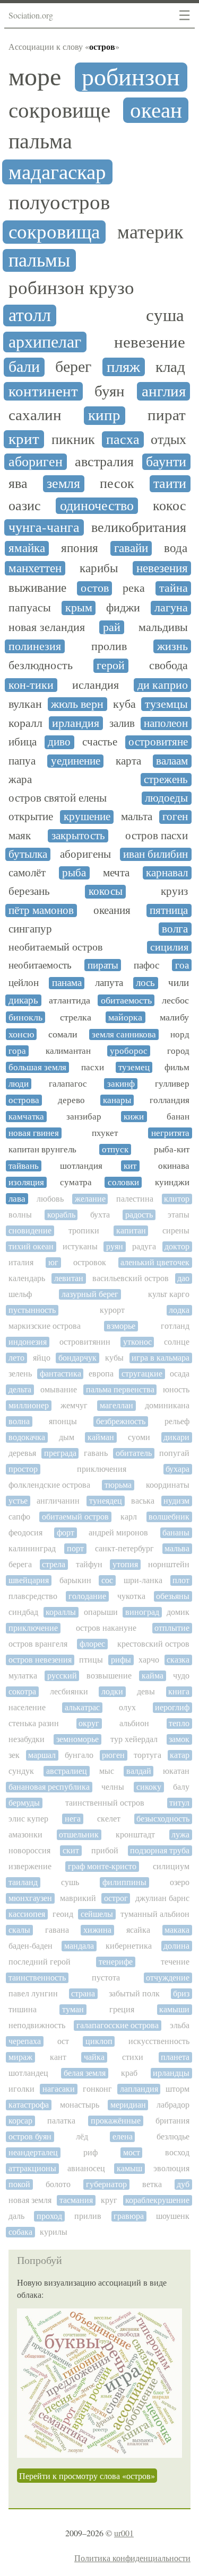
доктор (177, 1246)
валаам (172, 761)
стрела (54, 1564)
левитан (69, 1278)
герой (111, 665)
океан (156, 110)
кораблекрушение (157, 2200)
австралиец (67, 1771)
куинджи (172, 1182)
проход (49, 2216)
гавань (96, 1453)
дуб (183, 2184)
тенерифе (116, 1962)
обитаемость (126, 1000)
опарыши (101, 1612)
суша (165, 315)
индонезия (28, 1342)
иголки (21, 2089)
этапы (179, 1215)
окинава (174, 1166)
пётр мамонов (41, 911)
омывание (59, 1389)
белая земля (85, 2073)
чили (179, 983)
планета (175, 2057)
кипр (104, 415)
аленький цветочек (155, 1262)
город (178, 1051)
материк (150, 232)
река (134, 588)
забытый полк (134, 1993)
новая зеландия (47, 627)
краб (129, 2073)
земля (63, 483)
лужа (180, 1835)
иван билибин (155, 854)
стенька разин (34, 1723)
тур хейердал (134, 1739)
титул (179, 1803)
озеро (180, 1882)
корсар (20, 2121)
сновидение (30, 1231)
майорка (125, 1017)
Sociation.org (31, 15)
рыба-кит (172, 1149)
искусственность (159, 2041)
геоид (63, 1914)
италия (21, 1262)
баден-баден (31, 1946)
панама (67, 983)
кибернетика (129, 1946)
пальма (40, 141)
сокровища (54, 232)
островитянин (85, 1342)
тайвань (24, 1166)
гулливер (172, 1084)
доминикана (167, 1405)
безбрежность (121, 1421)
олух (127, 1707)
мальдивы (163, 627)
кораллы (61, 1612)
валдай (139, 1771)
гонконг (97, 2089)
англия (164, 391)
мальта (137, 817)
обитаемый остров (75, 1517)
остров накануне (106, 1628)
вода (176, 548)
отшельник (79, 1835)
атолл (30, 316)
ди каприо (163, 685)
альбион (134, 1723)
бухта (100, 1215)
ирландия (76, 723)
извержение (30, 1866)
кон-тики (31, 685)
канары (117, 1100)
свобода (168, 665)
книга (179, 1691)
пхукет (105, 1133)
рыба (74, 873)
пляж (123, 367)
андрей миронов (118, 1533)
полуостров (59, 202)
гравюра (129, 2216)
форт (66, 1533)
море (35, 77)
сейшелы (97, 1914)
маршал (42, 1755)
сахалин (35, 415)
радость (139, 1215)
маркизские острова (45, 1326)
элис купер (28, 1819)
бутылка (28, 854)
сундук (21, 1771)
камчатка (26, 1117)
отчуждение (168, 1978)
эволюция (171, 2168)
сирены (176, 1231)
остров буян (30, 2137)
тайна (174, 588)
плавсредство (33, 1596)
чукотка (131, 1596)
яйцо (42, 1358)
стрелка (76, 1017)
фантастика (60, 1374)
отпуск (115, 1149)
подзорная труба (160, 1850)
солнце (177, 1342)
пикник (73, 439)
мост (132, 2152)
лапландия (139, 2089)
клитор (177, 1199)
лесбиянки (69, 1691)
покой (19, 2184)
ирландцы (171, 2073)
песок (117, 483)
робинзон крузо (71, 288)
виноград (142, 1612)
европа (101, 1374)
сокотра (22, 1691)
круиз (174, 891)
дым (67, 1437)
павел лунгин (33, 1993)
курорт (112, 1310)
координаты (168, 1485)
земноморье (77, 1739)
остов (95, 588)
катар (180, 1755)
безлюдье (173, 2137)
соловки (123, 1182)
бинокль (25, 1017)
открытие (31, 817)
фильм (177, 1067)
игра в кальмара (161, 1358)
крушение (87, 817)
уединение (76, 761)
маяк (20, 836)
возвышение (109, 1676)
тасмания (76, 2200)
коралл (25, 723)
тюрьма (118, 1485)
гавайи (131, 548)
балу (181, 1787)
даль (16, 2216)
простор (23, 1469)
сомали (63, 1034)
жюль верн (77, 704)
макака (177, 1930)
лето (16, 1358)
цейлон (24, 983)
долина (176, 1946)
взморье (121, 1326)
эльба (180, 2025)
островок (90, 1262)
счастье (100, 742)
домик (178, 1612)
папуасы (30, 608)
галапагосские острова (118, 2025)
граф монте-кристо (102, 1866)
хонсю (21, 1034)
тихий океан (31, 1246)
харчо (149, 1660)
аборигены (85, 854)
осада (180, 1374)
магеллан (116, 1405)
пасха (123, 439)
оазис (25, 506)
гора (17, 1051)
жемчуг (74, 1405)
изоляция (26, 1182)
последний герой (40, 1962)
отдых (168, 439)
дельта (20, 1389)
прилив (88, 2216)
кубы (114, 1358)
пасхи (93, 1067)
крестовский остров (153, 1644)
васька (143, 1501)
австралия (104, 462)
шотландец (28, 2073)
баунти (166, 462)
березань (29, 891)
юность (176, 1389)
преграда (60, 1453)
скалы (19, 1930)
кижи (134, 1117)
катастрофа (29, 2105)
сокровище (59, 110)
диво (59, 742)
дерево (71, 1100)
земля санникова (124, 1034)
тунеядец (106, 1501)
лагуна (171, 608)
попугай (174, 1453)
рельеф (177, 1421)
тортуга (148, 1755)
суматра (76, 1182)
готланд (175, 1326)
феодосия (25, 1533)
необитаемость (40, 965)
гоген (175, 817)
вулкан (25, 704)
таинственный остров (105, 1803)
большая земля (37, 1067)
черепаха (25, 2041)
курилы (54, 2232)
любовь (50, 1199)
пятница (169, 911)
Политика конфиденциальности (132, 2558)
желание (90, 1199)
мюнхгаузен (30, 1898)
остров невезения (40, 1660)
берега (20, 1564)
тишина (23, 2009)
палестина (135, 1199)
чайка (94, 2057)
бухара (178, 1469)
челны (113, 1787)
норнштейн (169, 1564)
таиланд (23, 1882)
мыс (107, 1771)
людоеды (166, 798)
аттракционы (32, 2168)
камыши (174, 2009)
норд (180, 1034)
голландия (170, 1100)
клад (170, 367)
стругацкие (142, 1374)
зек (14, 1755)
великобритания (139, 527)
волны (20, 1215)
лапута (109, 983)
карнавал (167, 873)
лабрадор (173, 2105)
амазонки (25, 1835)
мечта (116, 873)
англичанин (58, 1501)
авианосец (86, 2168)
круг (109, 2200)
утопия (125, 1564)
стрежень (166, 780)
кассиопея (27, 1914)
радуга (144, 1246)
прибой (105, 1850)
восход (177, 2152)
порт (75, 1548)
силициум (171, 1866)
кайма (153, 1676)
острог (116, 1898)
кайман (101, 1437)
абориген (36, 462)
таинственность (37, 1978)
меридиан (128, 2105)
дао (183, 1278)
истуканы (80, 1246)
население (27, 1707)
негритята (170, 1133)
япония (80, 548)
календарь (27, 1278)
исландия (96, 685)
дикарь (23, 1000)
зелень (20, 1374)
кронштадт (135, 1835)
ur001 (124, 2533)
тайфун (89, 1564)
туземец (134, 1067)
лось (145, 983)
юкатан (176, 1771)
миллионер (29, 1405)
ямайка (27, 548)
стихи (133, 2057)
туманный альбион (155, 1914)
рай (112, 627)
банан (178, 1117)
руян (115, 1246)
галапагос (68, 1084)
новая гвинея (34, 1133)
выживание (37, 588)
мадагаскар (57, 172)
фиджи (123, 608)
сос (107, 1580)
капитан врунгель (42, 1149)
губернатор (106, 2184)
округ (89, 1723)
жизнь (172, 646)
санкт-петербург (124, 1548)
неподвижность (37, 2025)
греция (122, 2009)
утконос (137, 1342)
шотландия (81, 1166)
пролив (109, 646)
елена (123, 2137)
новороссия (29, 1850)
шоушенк (173, 2216)
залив (122, 723)
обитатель (134, 1453)
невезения (162, 568)
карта (128, 761)
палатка (61, 2121)
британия (172, 2121)
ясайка (138, 1930)
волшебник (169, 1517)
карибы (99, 568)
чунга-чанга (44, 527)
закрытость (78, 836)
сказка (178, 1660)
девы (146, 1691)
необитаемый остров (55, 947)
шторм (178, 2089)
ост (63, 2041)
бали (24, 367)
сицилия (169, 947)
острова (24, 1100)
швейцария (29, 1580)
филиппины (124, 1882)
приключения (102, 1469)
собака (20, 2232)
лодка (179, 1310)
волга (175, 929)
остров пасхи (157, 836)
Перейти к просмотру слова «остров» (87, 2476)
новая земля (30, 2200)
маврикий (78, 1898)
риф (90, 2152)
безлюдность (41, 665)
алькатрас (82, 1707)
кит (130, 1166)
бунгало (79, 1755)
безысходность (163, 1819)
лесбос (175, 1000)
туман (73, 2009)
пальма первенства (120, 1389)
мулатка (23, 1676)
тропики (84, 1231)
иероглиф (172, 1707)
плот (181, 1580)
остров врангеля (38, 1644)
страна (83, 1993)
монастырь (80, 2105)
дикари (176, 1437)
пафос (146, 965)
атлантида (70, 1000)
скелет (109, 1819)
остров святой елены (58, 798)
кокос (170, 506)
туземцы (166, 704)
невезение (150, 343)
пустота (106, 1978)
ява (18, 483)
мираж (20, 2057)
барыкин (75, 1580)
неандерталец (33, 2152)
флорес (92, 1644)
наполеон (166, 723)
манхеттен (35, 568)
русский (62, 1676)
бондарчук (77, 1358)
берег (73, 367)
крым (79, 608)
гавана (57, 1930)
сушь (70, 1882)
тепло (179, 1723)
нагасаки (59, 2089)
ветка (152, 2184)
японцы (63, 1421)
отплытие (172, 1628)
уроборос (129, 1051)
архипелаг (45, 342)
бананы (176, 1533)
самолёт (27, 873)
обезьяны (173, 1596)
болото (58, 2184)
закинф (121, 1084)
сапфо (19, 1517)
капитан (131, 1231)
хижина (97, 1930)
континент (43, 391)
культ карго (169, 1294)
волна (19, 1421)
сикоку (149, 1787)
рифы (121, 1660)
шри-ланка (143, 1580)
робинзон (131, 77)
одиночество (97, 506)
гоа (182, 965)
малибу (174, 1017)
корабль (61, 1215)
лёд (82, 2137)
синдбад (23, 1612)
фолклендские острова (49, 1485)
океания (112, 911)
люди (19, 1084)
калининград (32, 1548)
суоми (139, 1437)
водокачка (27, 1437)
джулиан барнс (162, 1898)
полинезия (35, 646)
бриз (181, 1993)
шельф (20, 1294)
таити (170, 483)
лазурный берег (90, 1294)
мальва (177, 1548)
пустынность (32, 1310)
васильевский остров (131, 1278)
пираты (103, 965)
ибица (23, 742)
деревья (22, 1453)
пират (167, 415)
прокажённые (116, 2121)
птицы (91, 1660)
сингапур (30, 929)
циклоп (99, 2041)
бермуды (24, 1803)
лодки (112, 1691)
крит (24, 439)
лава (17, 1199)
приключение (33, 1628)
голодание (87, 1596)
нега (73, 1819)
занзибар (84, 1117)
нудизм (176, 1501)
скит (71, 1850)
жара (20, 780)
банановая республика (49, 1787)
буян (110, 391)
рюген (113, 1755)
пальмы (39, 260)
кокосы (106, 891)
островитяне (158, 742)
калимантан (68, 1051)
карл (129, 1517)
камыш (129, 2168)
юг (53, 1262)
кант (58, 2057)
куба (124, 704)
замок (179, 1739)
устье (18, 1501)
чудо (181, 1676)
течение (175, 1962)
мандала (79, 1946)
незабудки (27, 1739)
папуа (22, 761)
